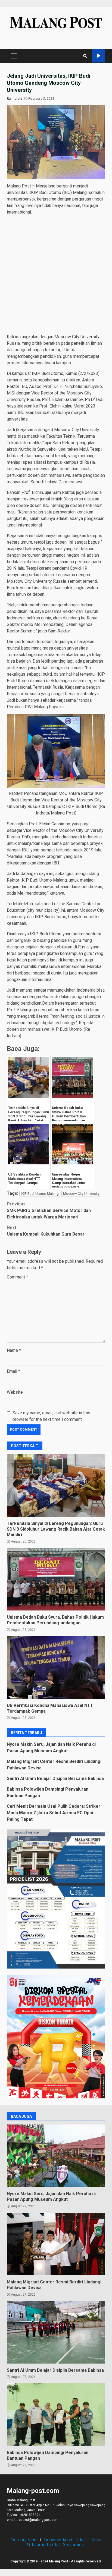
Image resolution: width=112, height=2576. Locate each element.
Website (15, 1392)
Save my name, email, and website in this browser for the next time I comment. (51, 1416)
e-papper (99, 56)
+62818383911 (31, 2515)
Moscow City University (81, 1194)
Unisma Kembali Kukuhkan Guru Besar (46, 1231)
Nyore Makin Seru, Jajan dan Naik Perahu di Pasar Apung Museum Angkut (56, 2156)
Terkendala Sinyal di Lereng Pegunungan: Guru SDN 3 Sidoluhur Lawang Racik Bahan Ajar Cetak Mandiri (56, 1486)
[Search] (85, 56)
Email (13, 1371)
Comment (17, 1277)
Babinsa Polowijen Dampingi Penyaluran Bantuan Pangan (56, 2415)
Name (14, 1350)
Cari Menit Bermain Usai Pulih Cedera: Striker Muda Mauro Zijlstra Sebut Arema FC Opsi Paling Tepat (54, 1813)
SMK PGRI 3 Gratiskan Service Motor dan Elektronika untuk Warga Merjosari (49, 1210)
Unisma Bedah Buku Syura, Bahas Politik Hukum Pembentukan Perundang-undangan (56, 1579)
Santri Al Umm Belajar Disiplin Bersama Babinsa (55, 1779)
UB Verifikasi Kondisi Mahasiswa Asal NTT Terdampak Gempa (56, 1668)
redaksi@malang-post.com (38, 2520)
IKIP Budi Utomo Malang (40, 1194)
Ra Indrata (14, 99)
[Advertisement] (56, 275)
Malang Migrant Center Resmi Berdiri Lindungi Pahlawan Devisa (56, 2244)
